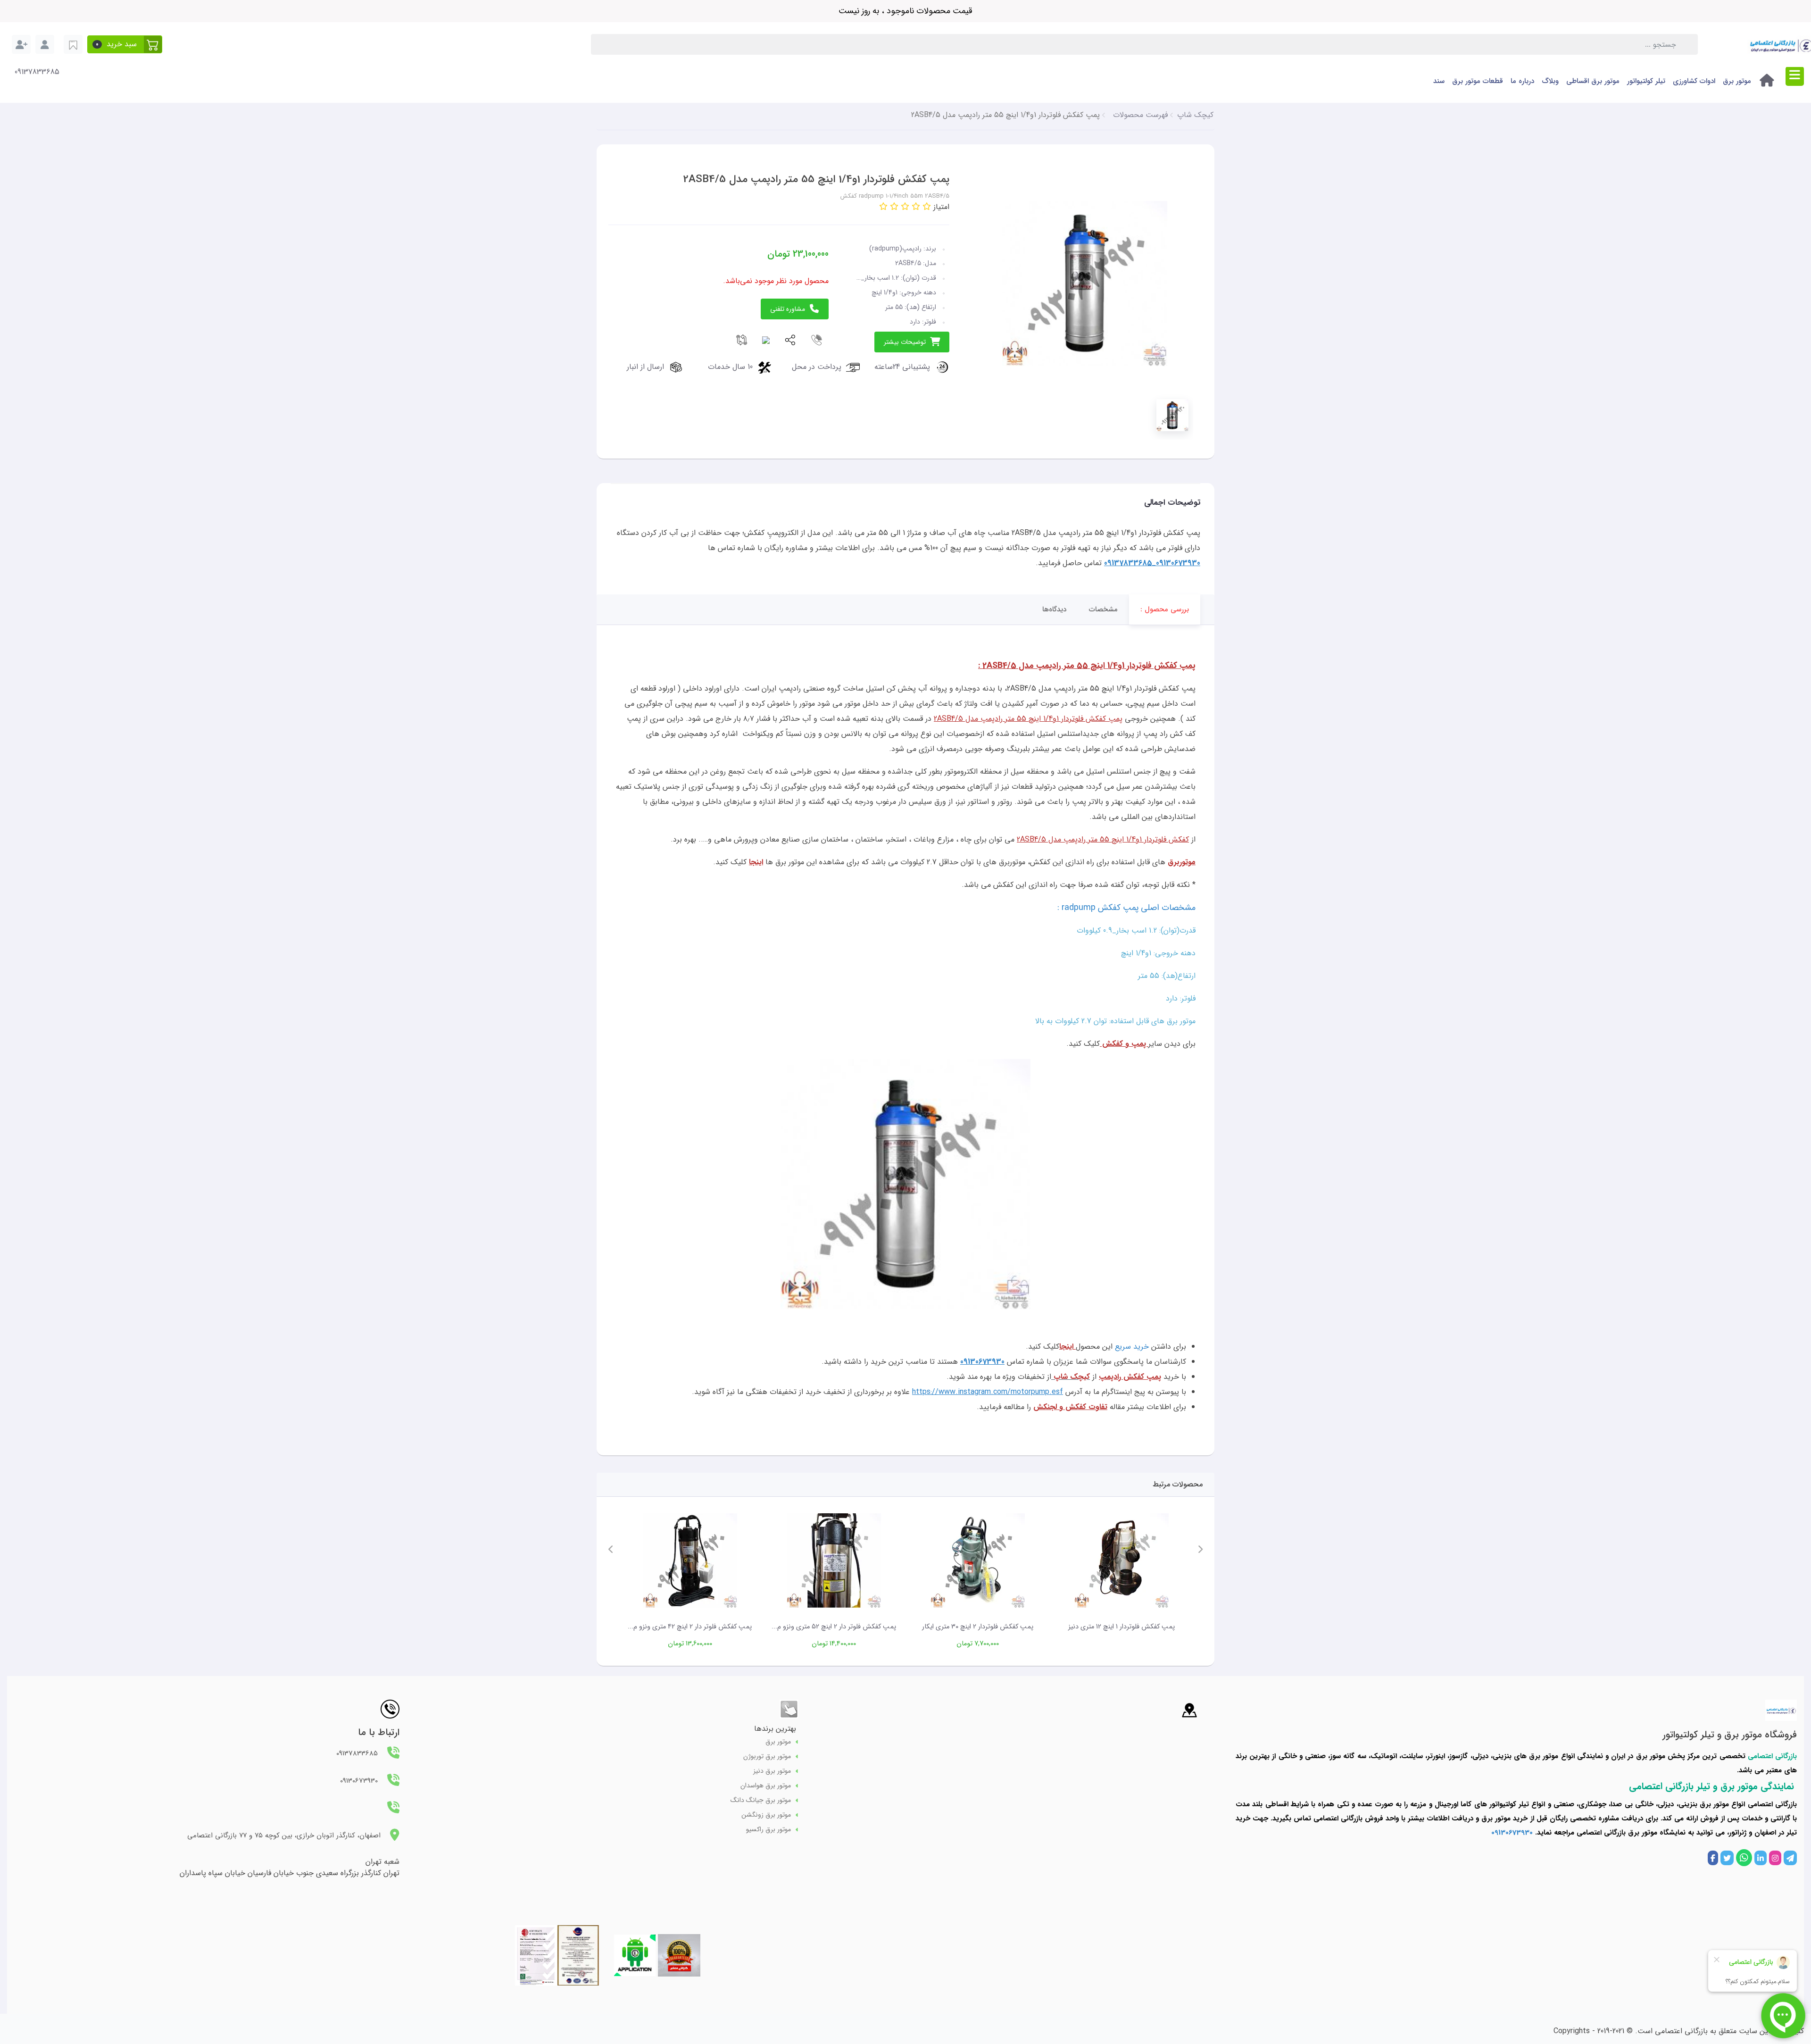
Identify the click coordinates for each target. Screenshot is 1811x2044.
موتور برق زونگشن (766, 1815)
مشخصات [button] (1103, 609)
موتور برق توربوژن (767, 1756)
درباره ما (1522, 81)
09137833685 (37, 72)
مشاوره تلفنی (788, 309)
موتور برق (1737, 81)
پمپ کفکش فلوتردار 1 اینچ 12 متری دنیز (1121, 1627)
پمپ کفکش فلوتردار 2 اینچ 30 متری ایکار (978, 1627)
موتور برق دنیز (772, 1771)
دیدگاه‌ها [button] (1054, 609)
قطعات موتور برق (1478, 81)
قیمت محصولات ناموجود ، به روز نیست (905, 11)
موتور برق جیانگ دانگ (761, 1800)
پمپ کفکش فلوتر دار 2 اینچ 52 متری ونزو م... (834, 1627)
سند (1439, 81)
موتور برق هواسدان (766, 1786)
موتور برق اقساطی (1593, 81)
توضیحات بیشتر (905, 342)
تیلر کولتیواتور (1646, 81)
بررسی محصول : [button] (1165, 609)
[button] (125, 44)
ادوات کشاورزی (1694, 81)
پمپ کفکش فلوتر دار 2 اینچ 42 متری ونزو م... (690, 1627)
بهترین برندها (775, 1729)
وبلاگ (1550, 81)
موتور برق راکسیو (768, 1830)
